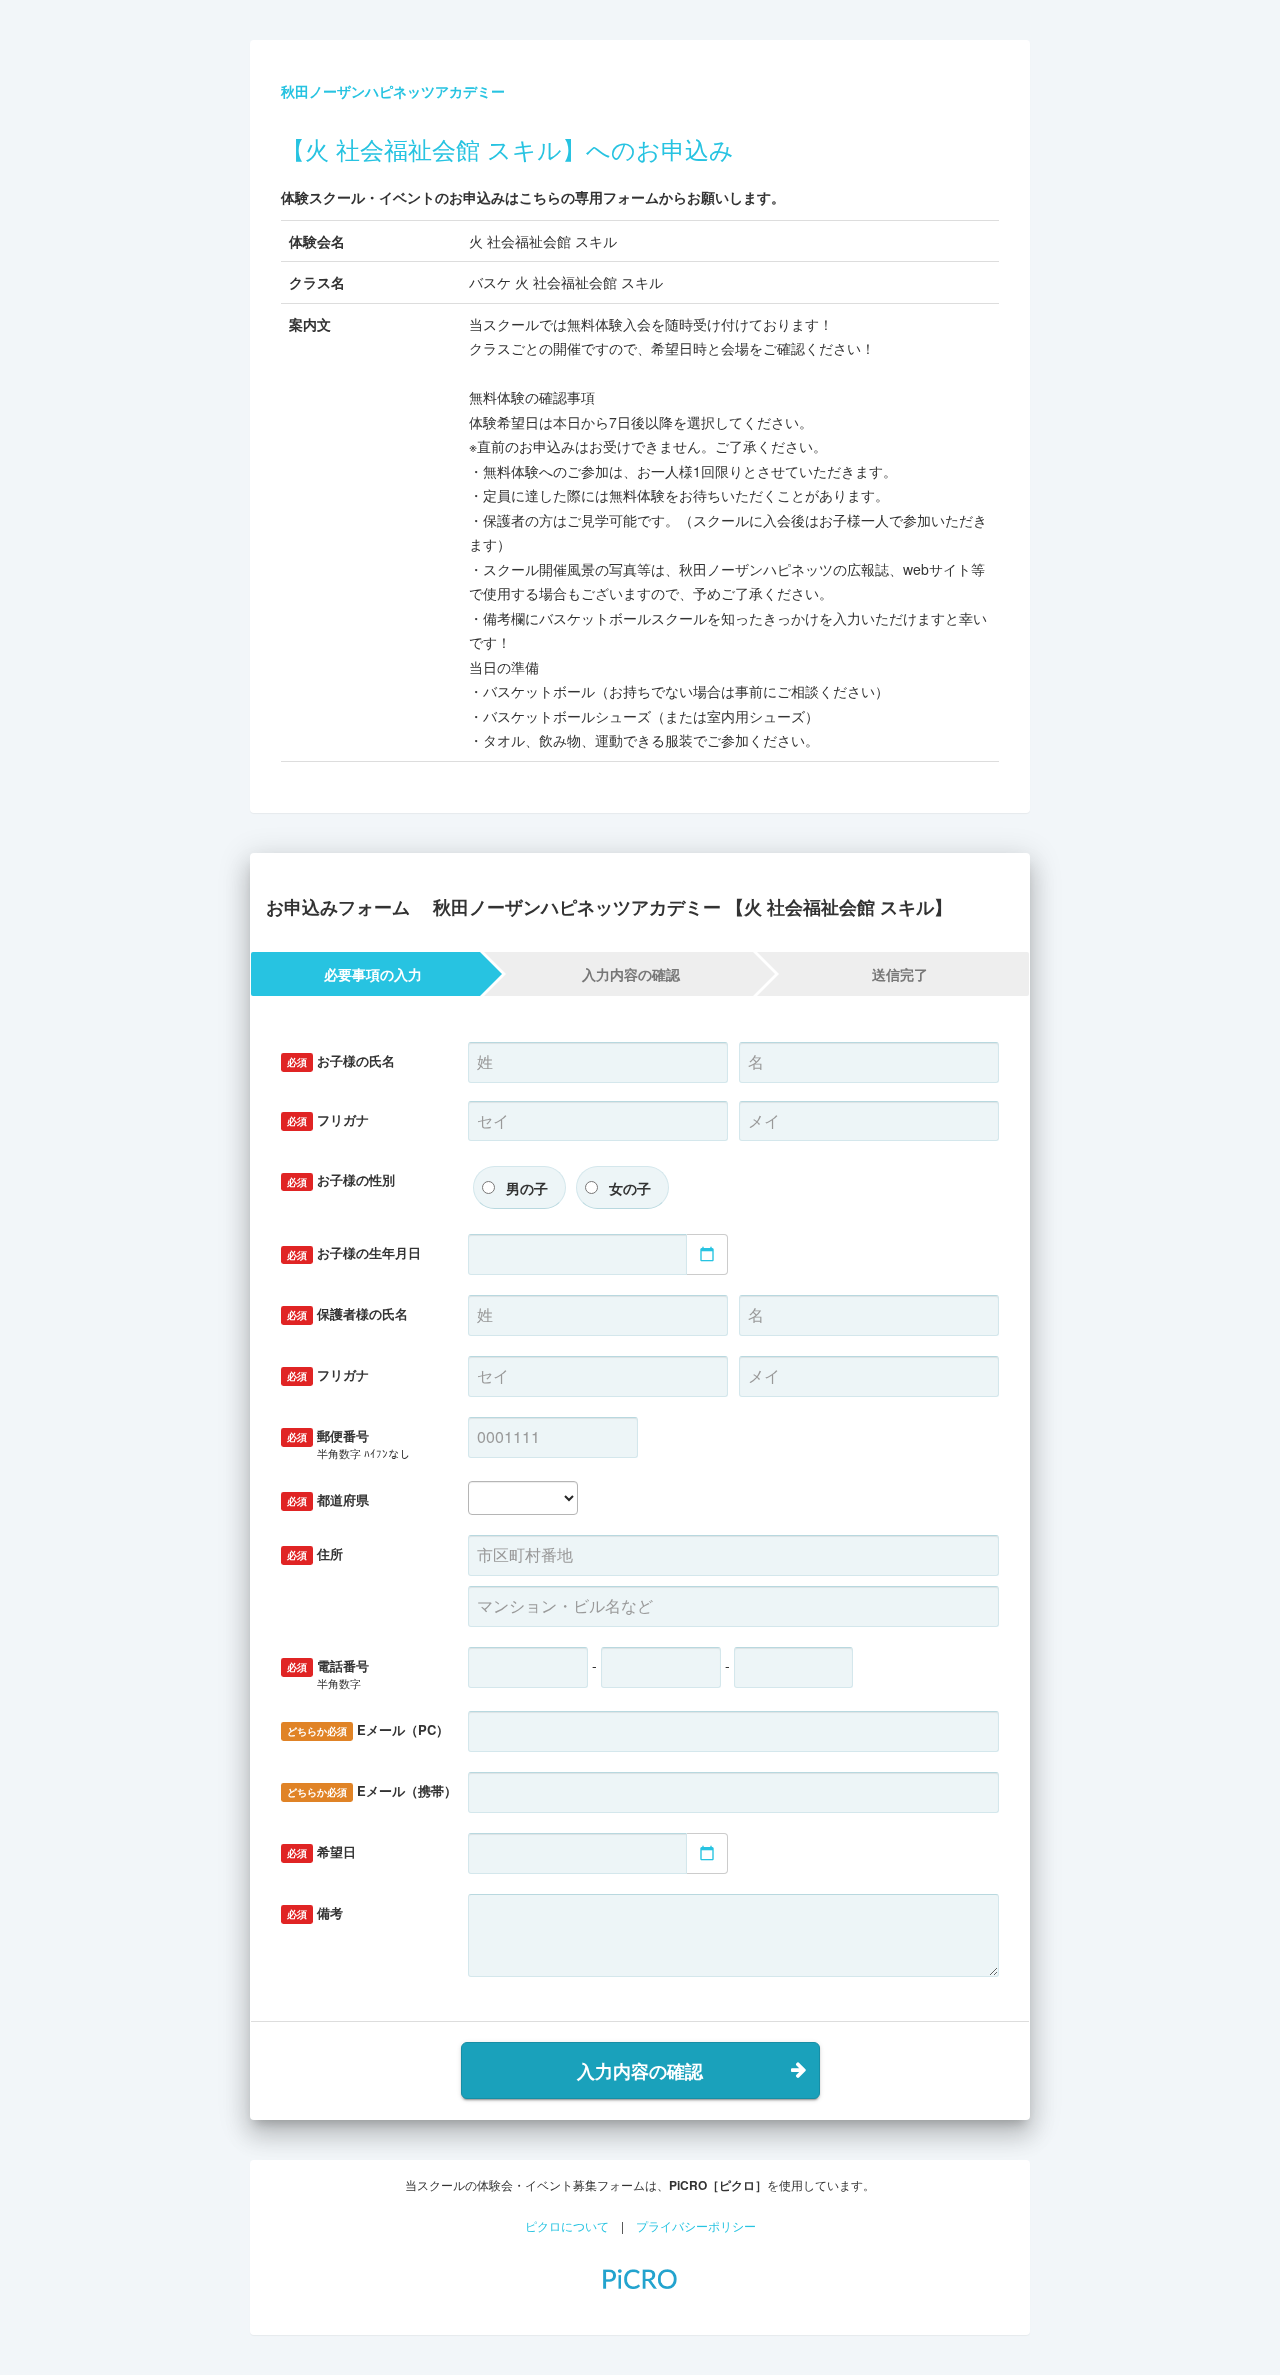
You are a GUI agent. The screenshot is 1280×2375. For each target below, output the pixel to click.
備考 (315, 1912)
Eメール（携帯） (370, 1790)
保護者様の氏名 (347, 1313)
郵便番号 (348, 1443)
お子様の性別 (341, 1179)
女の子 (630, 1188)
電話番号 (328, 1673)
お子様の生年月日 (354, 1252)
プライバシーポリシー (696, 2225)
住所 (315, 1553)
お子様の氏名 (341, 1060)
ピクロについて (567, 2225)
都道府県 (328, 1499)
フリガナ (328, 1119)
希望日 (321, 1851)
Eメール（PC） (368, 1729)
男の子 (527, 1188)
